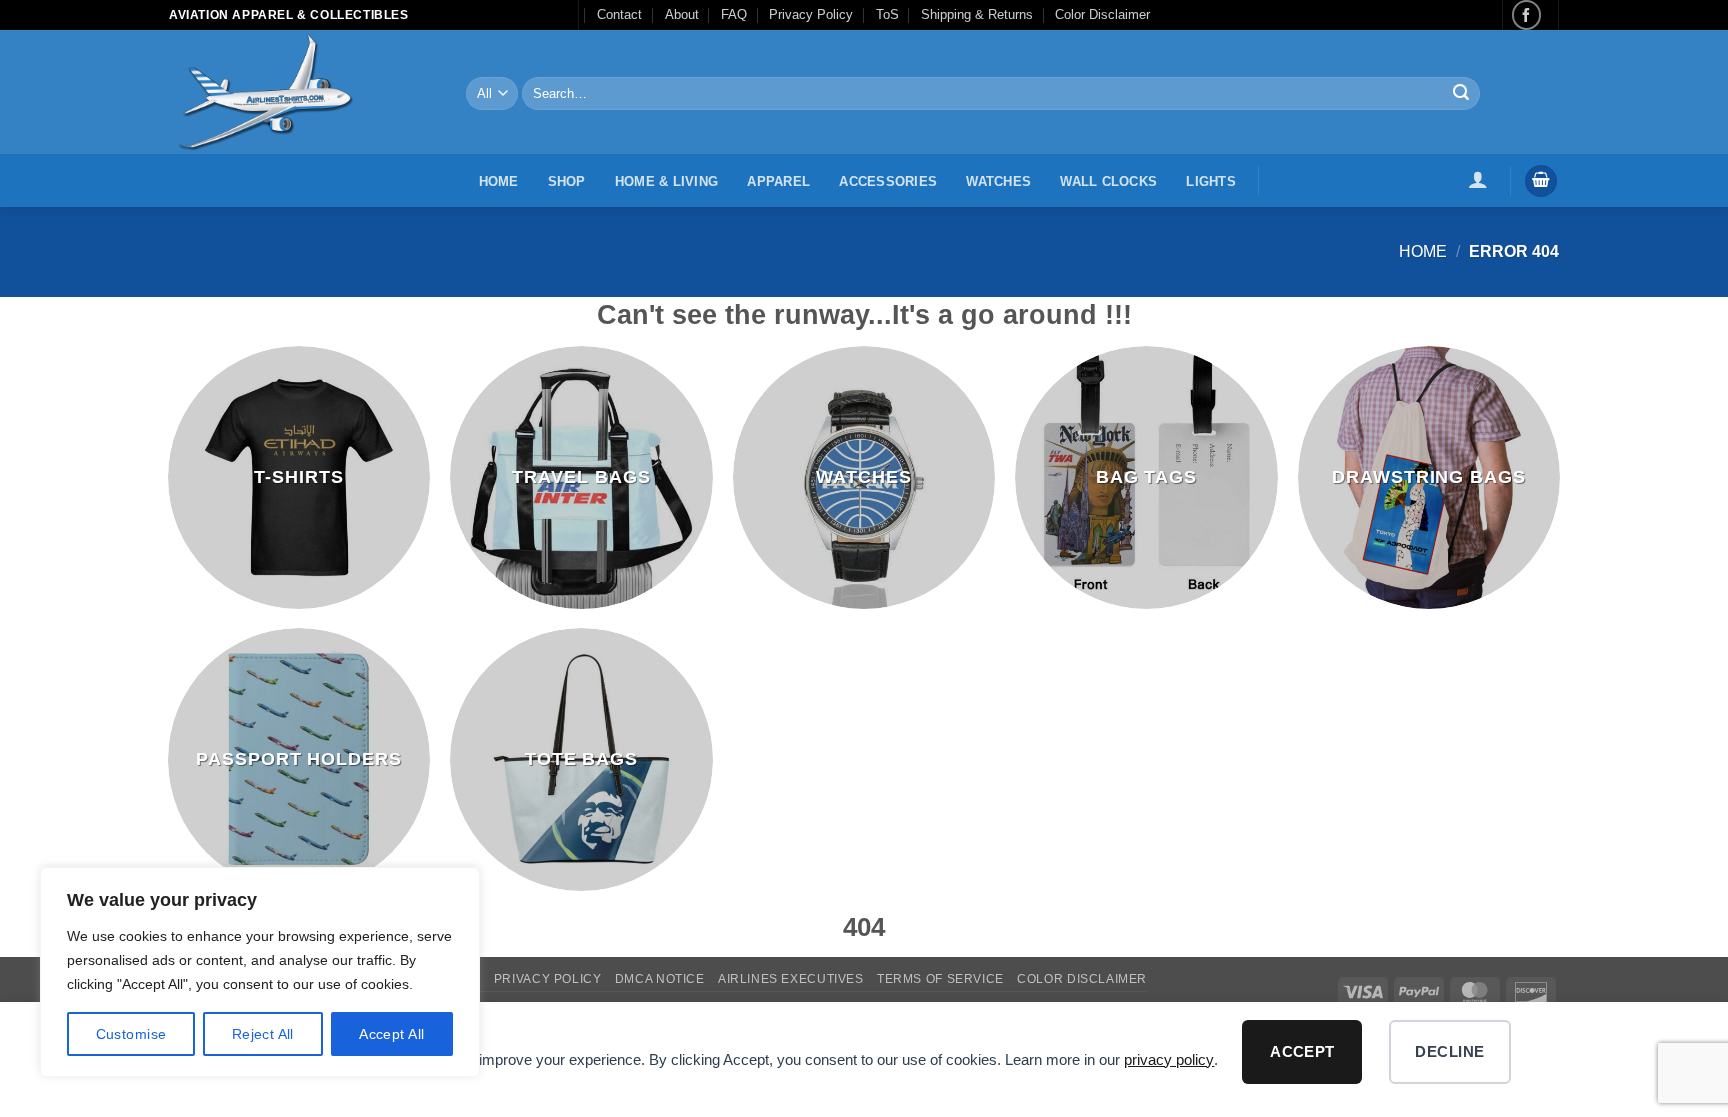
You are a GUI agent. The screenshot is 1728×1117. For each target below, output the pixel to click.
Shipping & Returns (977, 14)
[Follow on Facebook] (1526, 14)
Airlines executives (791, 979)
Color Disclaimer (1102, 14)
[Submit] (1461, 94)
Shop (567, 181)
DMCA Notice (660, 979)
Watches (998, 181)
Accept (1302, 1051)
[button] (1477, 179)
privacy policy (1169, 1059)
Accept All (391, 1034)
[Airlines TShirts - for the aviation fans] (302, 92)
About (682, 14)
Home (499, 181)
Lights (1211, 181)
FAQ (734, 14)
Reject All (263, 1034)
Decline (1449, 1051)
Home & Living (666, 181)
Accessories (888, 181)
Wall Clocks (1108, 181)
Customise (131, 1034)
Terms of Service (940, 979)
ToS (887, 14)
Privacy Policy (811, 14)
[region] (260, 972)
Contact (619, 14)
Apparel (778, 181)
